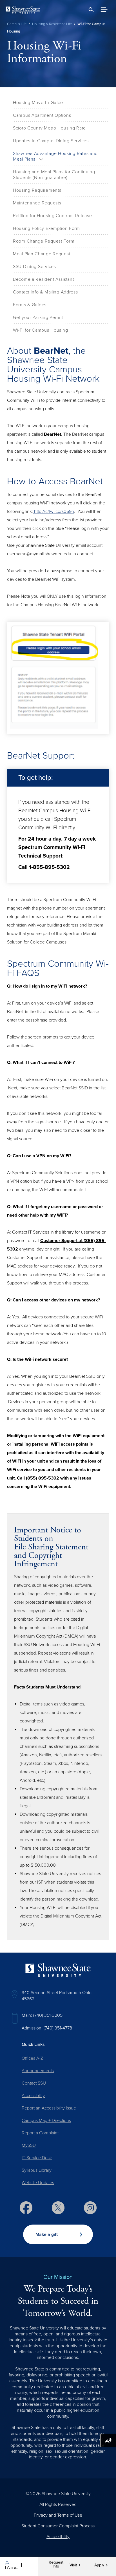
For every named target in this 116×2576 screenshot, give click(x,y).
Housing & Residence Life (52, 24)
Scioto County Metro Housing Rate (49, 128)
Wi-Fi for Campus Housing (40, 330)
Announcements (38, 2071)
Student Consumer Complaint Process (58, 2526)
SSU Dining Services (34, 267)
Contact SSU (34, 2083)
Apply (99, 2565)
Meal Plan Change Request (42, 254)
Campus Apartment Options (42, 115)
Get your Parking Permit (38, 318)
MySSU (29, 2145)
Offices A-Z (32, 2058)
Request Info (56, 2564)
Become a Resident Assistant (43, 279)
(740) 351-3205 (48, 2015)
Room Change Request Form (44, 241)
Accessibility (33, 2096)
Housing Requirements (37, 190)
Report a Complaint (40, 2133)
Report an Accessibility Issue (49, 2108)
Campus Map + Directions (46, 2121)
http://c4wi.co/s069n (53, 511)
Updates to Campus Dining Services (51, 141)
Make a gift (47, 2234)
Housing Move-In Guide (38, 103)
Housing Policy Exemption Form (46, 228)
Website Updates (38, 2183)
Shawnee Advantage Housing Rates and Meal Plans (55, 156)
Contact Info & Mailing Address (45, 292)
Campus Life (17, 24)
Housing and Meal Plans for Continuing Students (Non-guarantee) (54, 175)
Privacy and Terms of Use (58, 2515)
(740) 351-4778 (58, 2028)
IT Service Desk (37, 2158)
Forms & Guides (30, 305)
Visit (73, 2565)
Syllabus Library (37, 2170)
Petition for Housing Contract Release (53, 216)
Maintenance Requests (37, 203)
